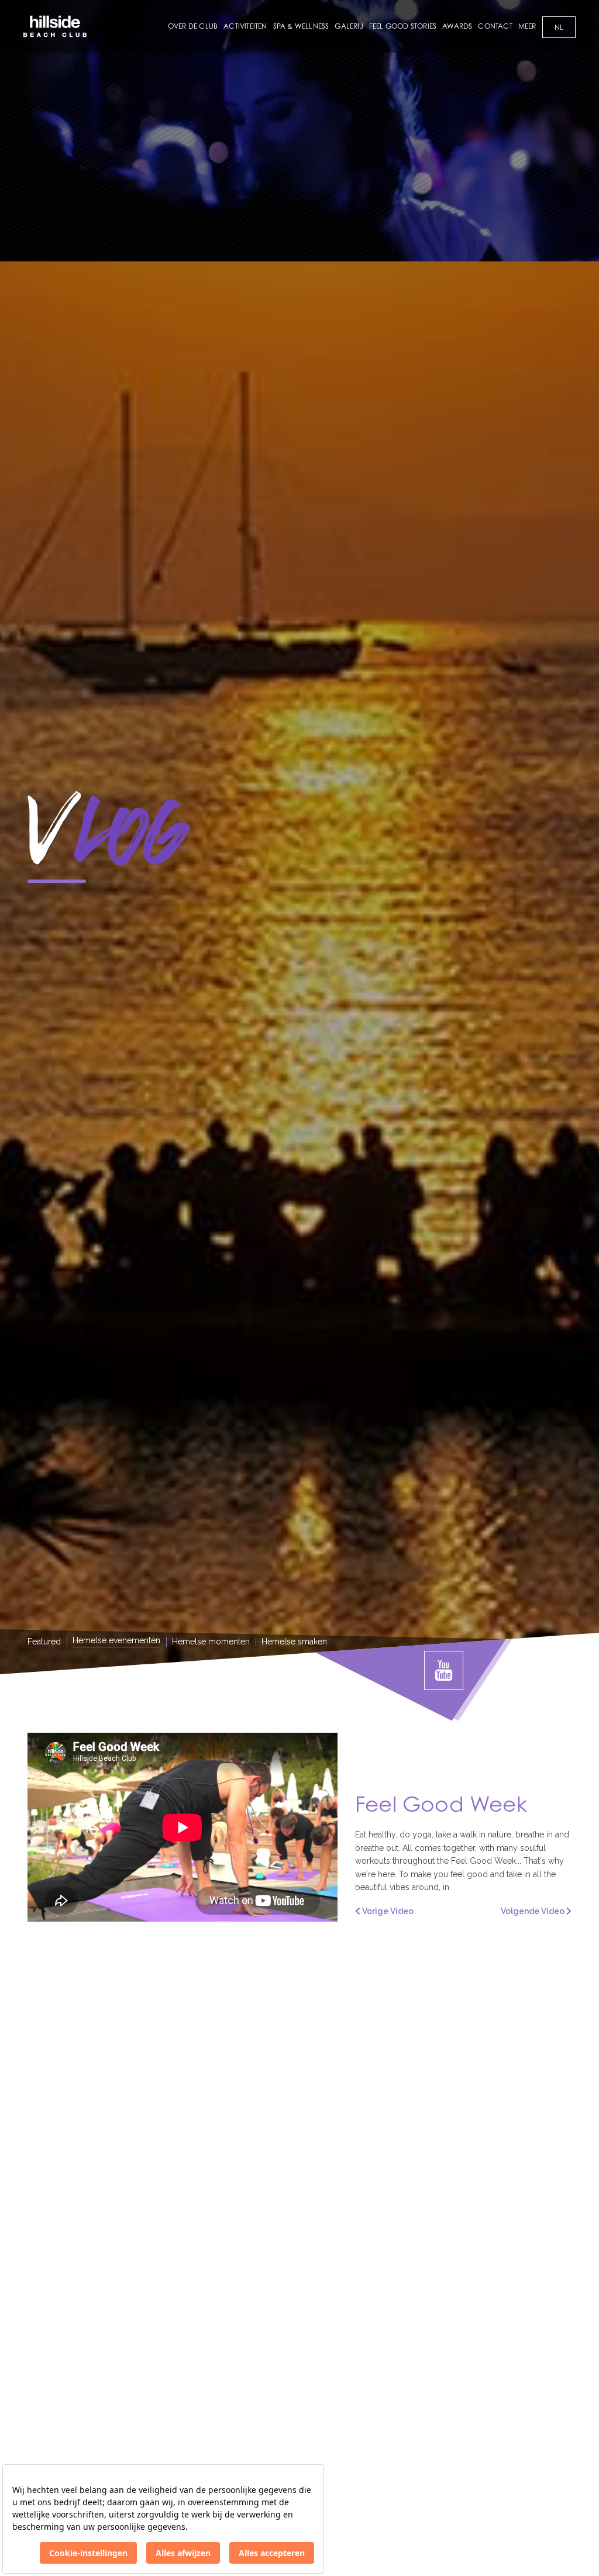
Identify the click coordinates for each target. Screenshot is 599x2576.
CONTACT (495, 26)
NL (559, 27)
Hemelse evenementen (116, 1640)
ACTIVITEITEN (245, 26)
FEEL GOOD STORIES (403, 26)
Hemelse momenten (211, 1642)
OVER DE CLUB (193, 26)
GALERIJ (349, 26)
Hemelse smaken (294, 1642)
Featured (44, 1642)
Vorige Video (387, 1911)
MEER (527, 26)
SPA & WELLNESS (301, 26)
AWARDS (457, 26)
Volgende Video (533, 1911)
